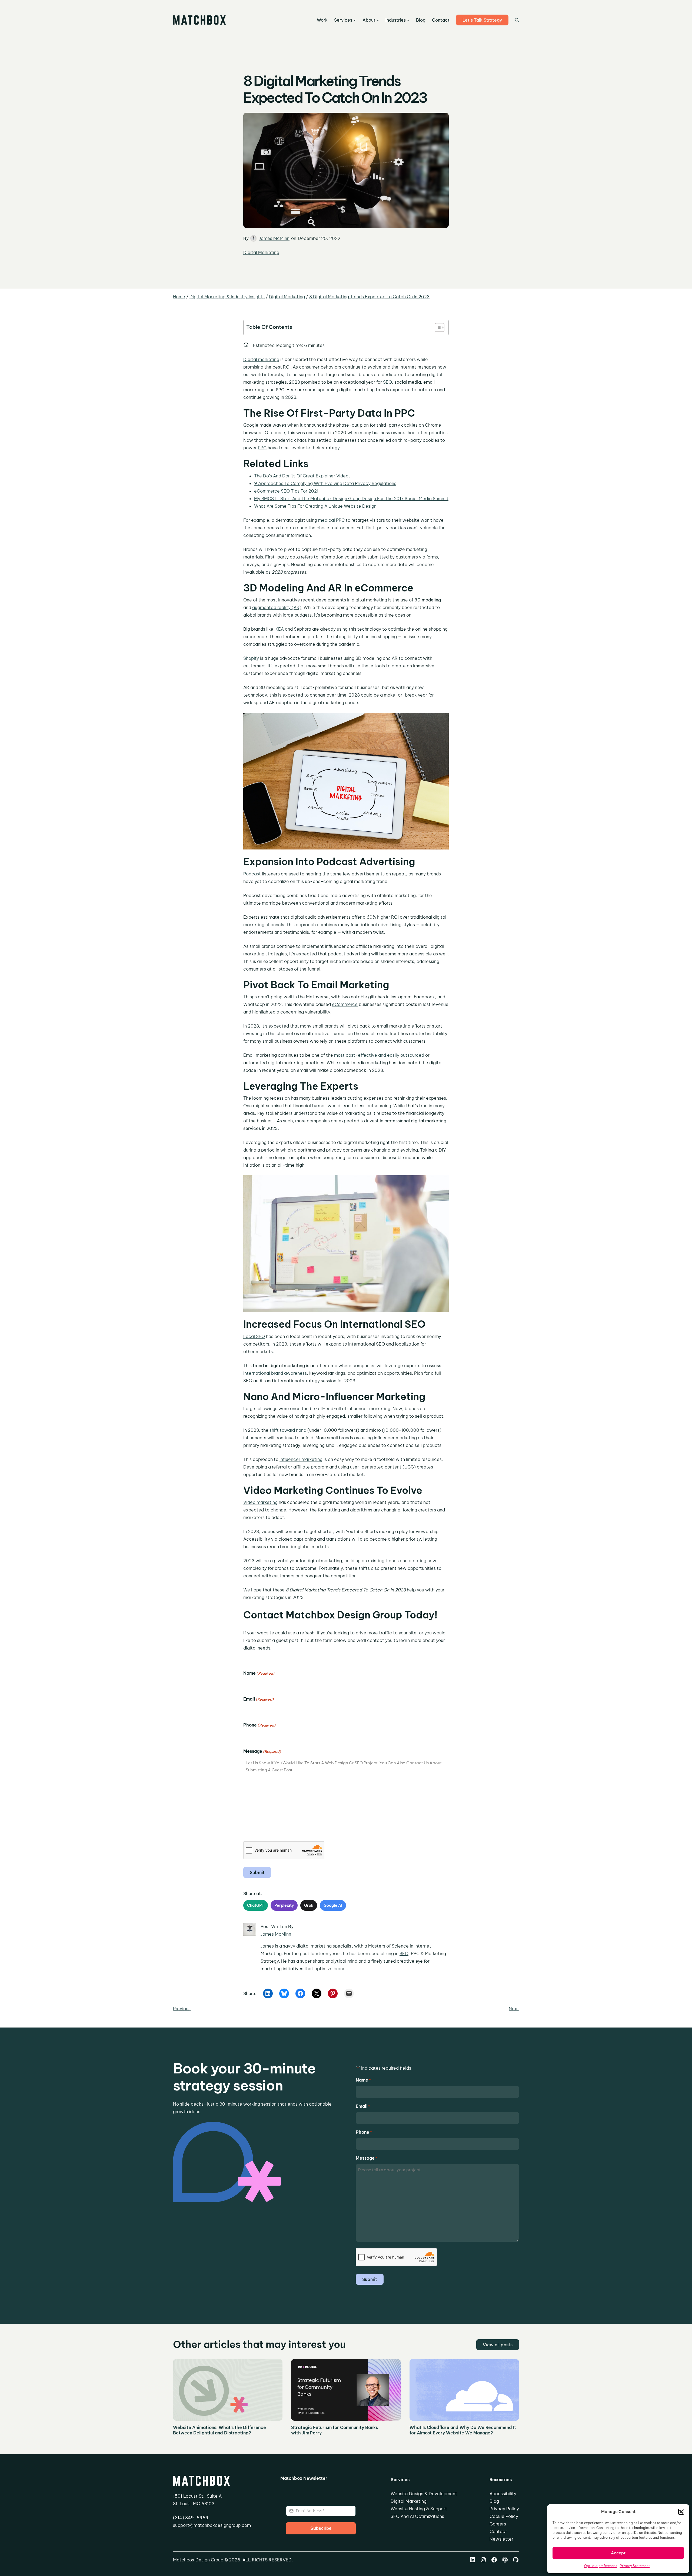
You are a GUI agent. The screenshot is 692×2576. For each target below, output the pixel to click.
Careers (498, 2524)
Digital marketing (261, 359)
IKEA (279, 629)
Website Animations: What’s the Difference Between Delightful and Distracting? (219, 2430)
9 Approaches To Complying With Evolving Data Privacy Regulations (325, 483)
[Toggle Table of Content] (437, 327)
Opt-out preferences (601, 2566)
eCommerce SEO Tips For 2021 (286, 491)
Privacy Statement (635, 2566)
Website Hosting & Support (419, 2509)
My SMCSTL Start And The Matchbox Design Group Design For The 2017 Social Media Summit (351, 499)
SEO (387, 382)
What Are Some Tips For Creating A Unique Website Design (315, 506)
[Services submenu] (355, 20)
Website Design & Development (424, 2494)
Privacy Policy (504, 2509)
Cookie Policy (504, 2516)
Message (262, 1751)
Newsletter (501, 2539)
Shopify (251, 658)
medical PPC (331, 520)
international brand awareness (275, 1373)
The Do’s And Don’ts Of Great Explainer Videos (302, 476)
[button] (681, 2512)
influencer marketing (301, 1459)
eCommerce (345, 1004)
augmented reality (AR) (277, 607)
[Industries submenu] (408, 20)
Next (514, 2009)
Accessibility (503, 2494)
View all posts (498, 2345)
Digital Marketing (261, 252)
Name (259, 1673)
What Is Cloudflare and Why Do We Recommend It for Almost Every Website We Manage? (463, 2430)
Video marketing (260, 1502)
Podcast (252, 874)
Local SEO (254, 1336)
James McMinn (274, 238)
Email (258, 1699)
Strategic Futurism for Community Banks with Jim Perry (335, 2430)
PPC (262, 448)
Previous (182, 2009)
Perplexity (284, 1905)
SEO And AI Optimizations (417, 2516)
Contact (498, 2531)
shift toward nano (288, 1430)
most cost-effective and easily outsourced (379, 1055)
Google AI (333, 1905)
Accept (618, 2553)
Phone (259, 1725)
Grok (309, 1905)
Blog (494, 2501)
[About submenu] (378, 20)
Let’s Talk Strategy (482, 20)
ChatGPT (256, 1905)
